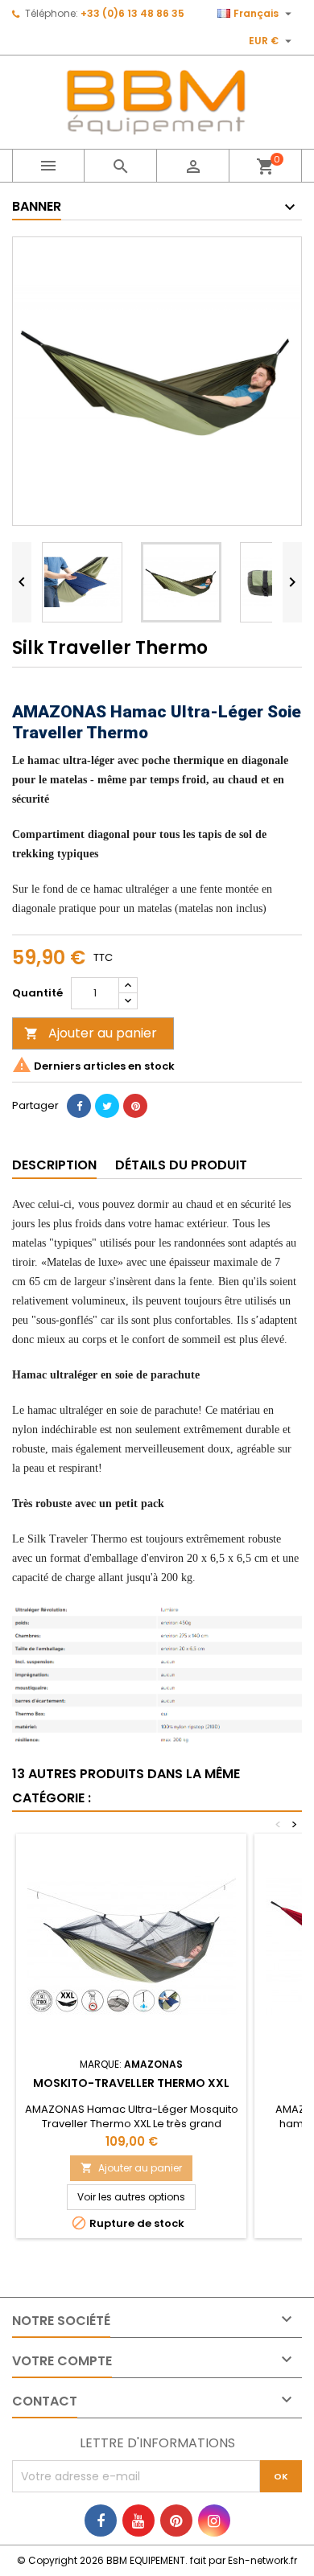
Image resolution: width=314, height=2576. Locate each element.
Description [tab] (54, 1165)
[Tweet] (107, 1106)
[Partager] (79, 1106)
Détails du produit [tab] (181, 1165)
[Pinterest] (135, 1106)
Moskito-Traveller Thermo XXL (131, 2083)
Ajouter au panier (91, 1033)
